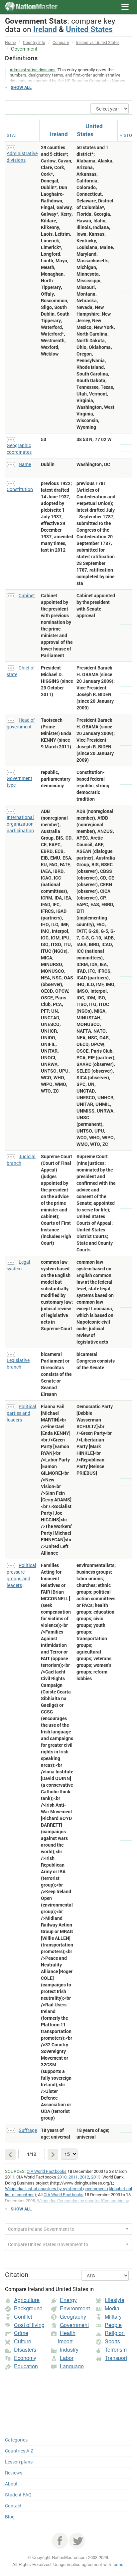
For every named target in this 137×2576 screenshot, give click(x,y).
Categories (16, 2440)
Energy (68, 2300)
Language (72, 2366)
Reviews (14, 2473)
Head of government (21, 723)
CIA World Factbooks (47, 2171)
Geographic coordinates (19, 449)
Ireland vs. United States (98, 42)
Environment (75, 2308)
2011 (73, 2177)
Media (112, 2308)
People (113, 2325)
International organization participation (20, 824)
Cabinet (27, 595)
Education (26, 2366)
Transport (116, 2358)
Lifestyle (115, 2300)
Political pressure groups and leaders (21, 1575)
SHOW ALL (21, 87)
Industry (69, 2349)
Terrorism (116, 2349)
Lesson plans (19, 2462)
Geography (73, 2317)
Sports (112, 2341)
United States (89, 29)
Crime (21, 2333)
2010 (62, 2177)
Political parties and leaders (21, 1413)
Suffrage (28, 2130)
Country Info (34, 42)
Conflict (23, 2317)
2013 (96, 2177)
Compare (61, 42)
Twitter (77, 2541)
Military (113, 2317)
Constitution (20, 489)
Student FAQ (18, 2495)
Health (68, 2333)
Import (65, 2341)
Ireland (45, 29)
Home (10, 42)
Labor (67, 2358)
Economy (25, 2358)
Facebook (60, 2541)
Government (74, 2325)
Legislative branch (18, 1363)
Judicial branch (21, 1160)
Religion (115, 2333)
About (11, 2484)
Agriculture (27, 2300)
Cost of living (29, 2325)
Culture (23, 2341)
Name (25, 464)
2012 (84, 2177)
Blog (10, 2517)
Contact (13, 2506)
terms (118, 2564)
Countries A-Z (19, 2451)
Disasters (25, 2349)
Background (28, 2308)
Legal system (18, 1265)
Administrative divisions (22, 157)
